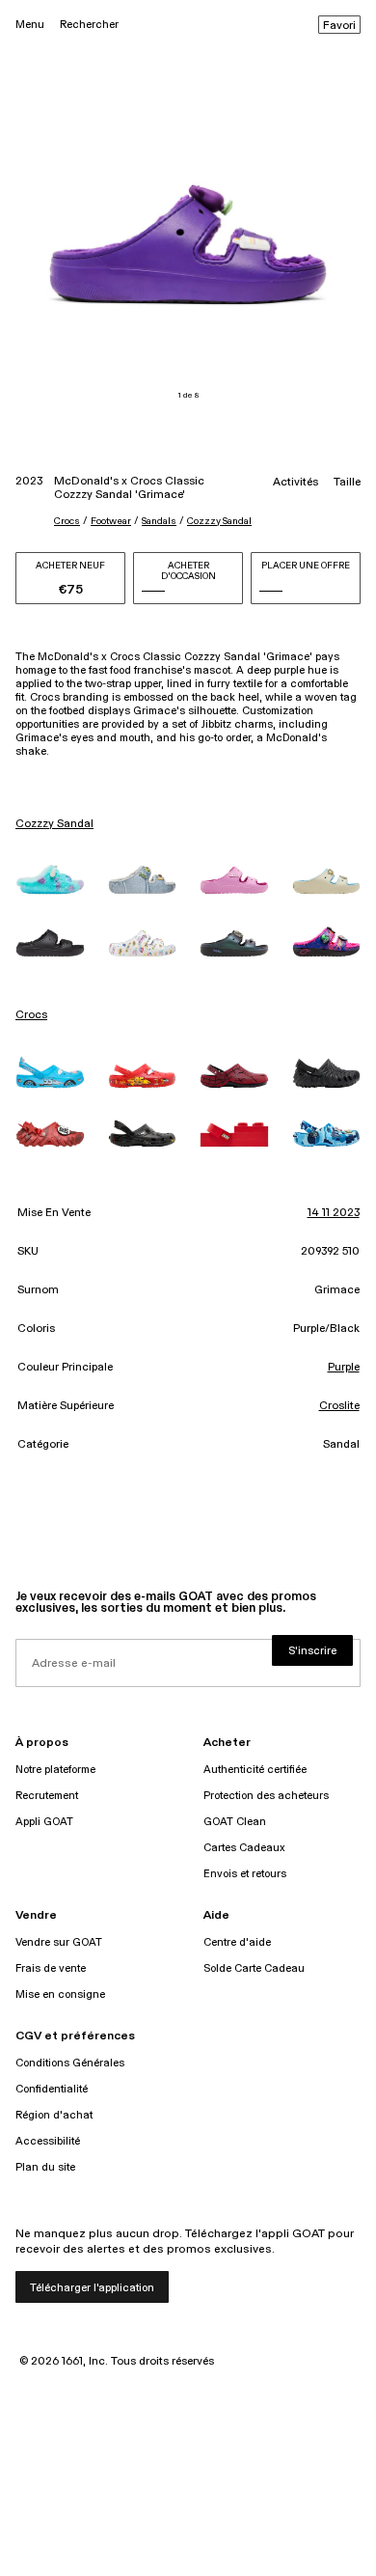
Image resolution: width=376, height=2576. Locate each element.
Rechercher (89, 25)
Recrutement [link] (47, 1796)
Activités (295, 483)
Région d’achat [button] (54, 2115)
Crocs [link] (31, 1015)
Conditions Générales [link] (70, 2063)
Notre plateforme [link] (55, 1770)
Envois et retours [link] (245, 1874)
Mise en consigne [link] (60, 1994)
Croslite (339, 1406)
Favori (339, 26)
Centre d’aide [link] (237, 1942)
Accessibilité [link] (48, 2141)
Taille (347, 483)
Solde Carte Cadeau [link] (254, 1968)
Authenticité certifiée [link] (255, 1770)
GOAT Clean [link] (235, 1822)
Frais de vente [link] (51, 1968)
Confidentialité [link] (52, 2089)
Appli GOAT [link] (44, 1822)
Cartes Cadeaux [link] (244, 1848)
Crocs (67, 521)
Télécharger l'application (92, 2288)
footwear (111, 521)
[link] (50, 879)
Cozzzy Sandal (219, 521)
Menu (30, 25)
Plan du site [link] (45, 2167)
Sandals (159, 521)
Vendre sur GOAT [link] (59, 1942)
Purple (344, 1368)
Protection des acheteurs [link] (266, 1796)
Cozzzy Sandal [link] (54, 824)
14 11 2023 (334, 1213)
